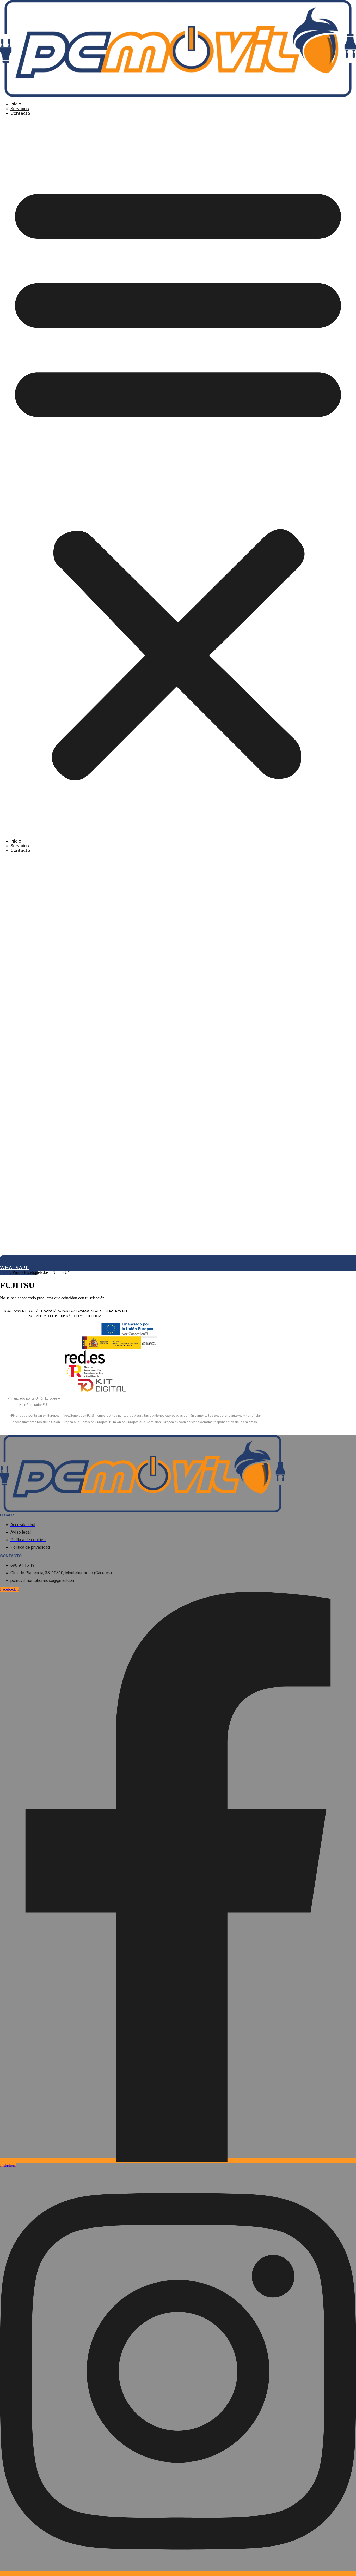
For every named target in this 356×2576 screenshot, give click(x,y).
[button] (178, 477)
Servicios (20, 109)
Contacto (20, 113)
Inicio (16, 104)
